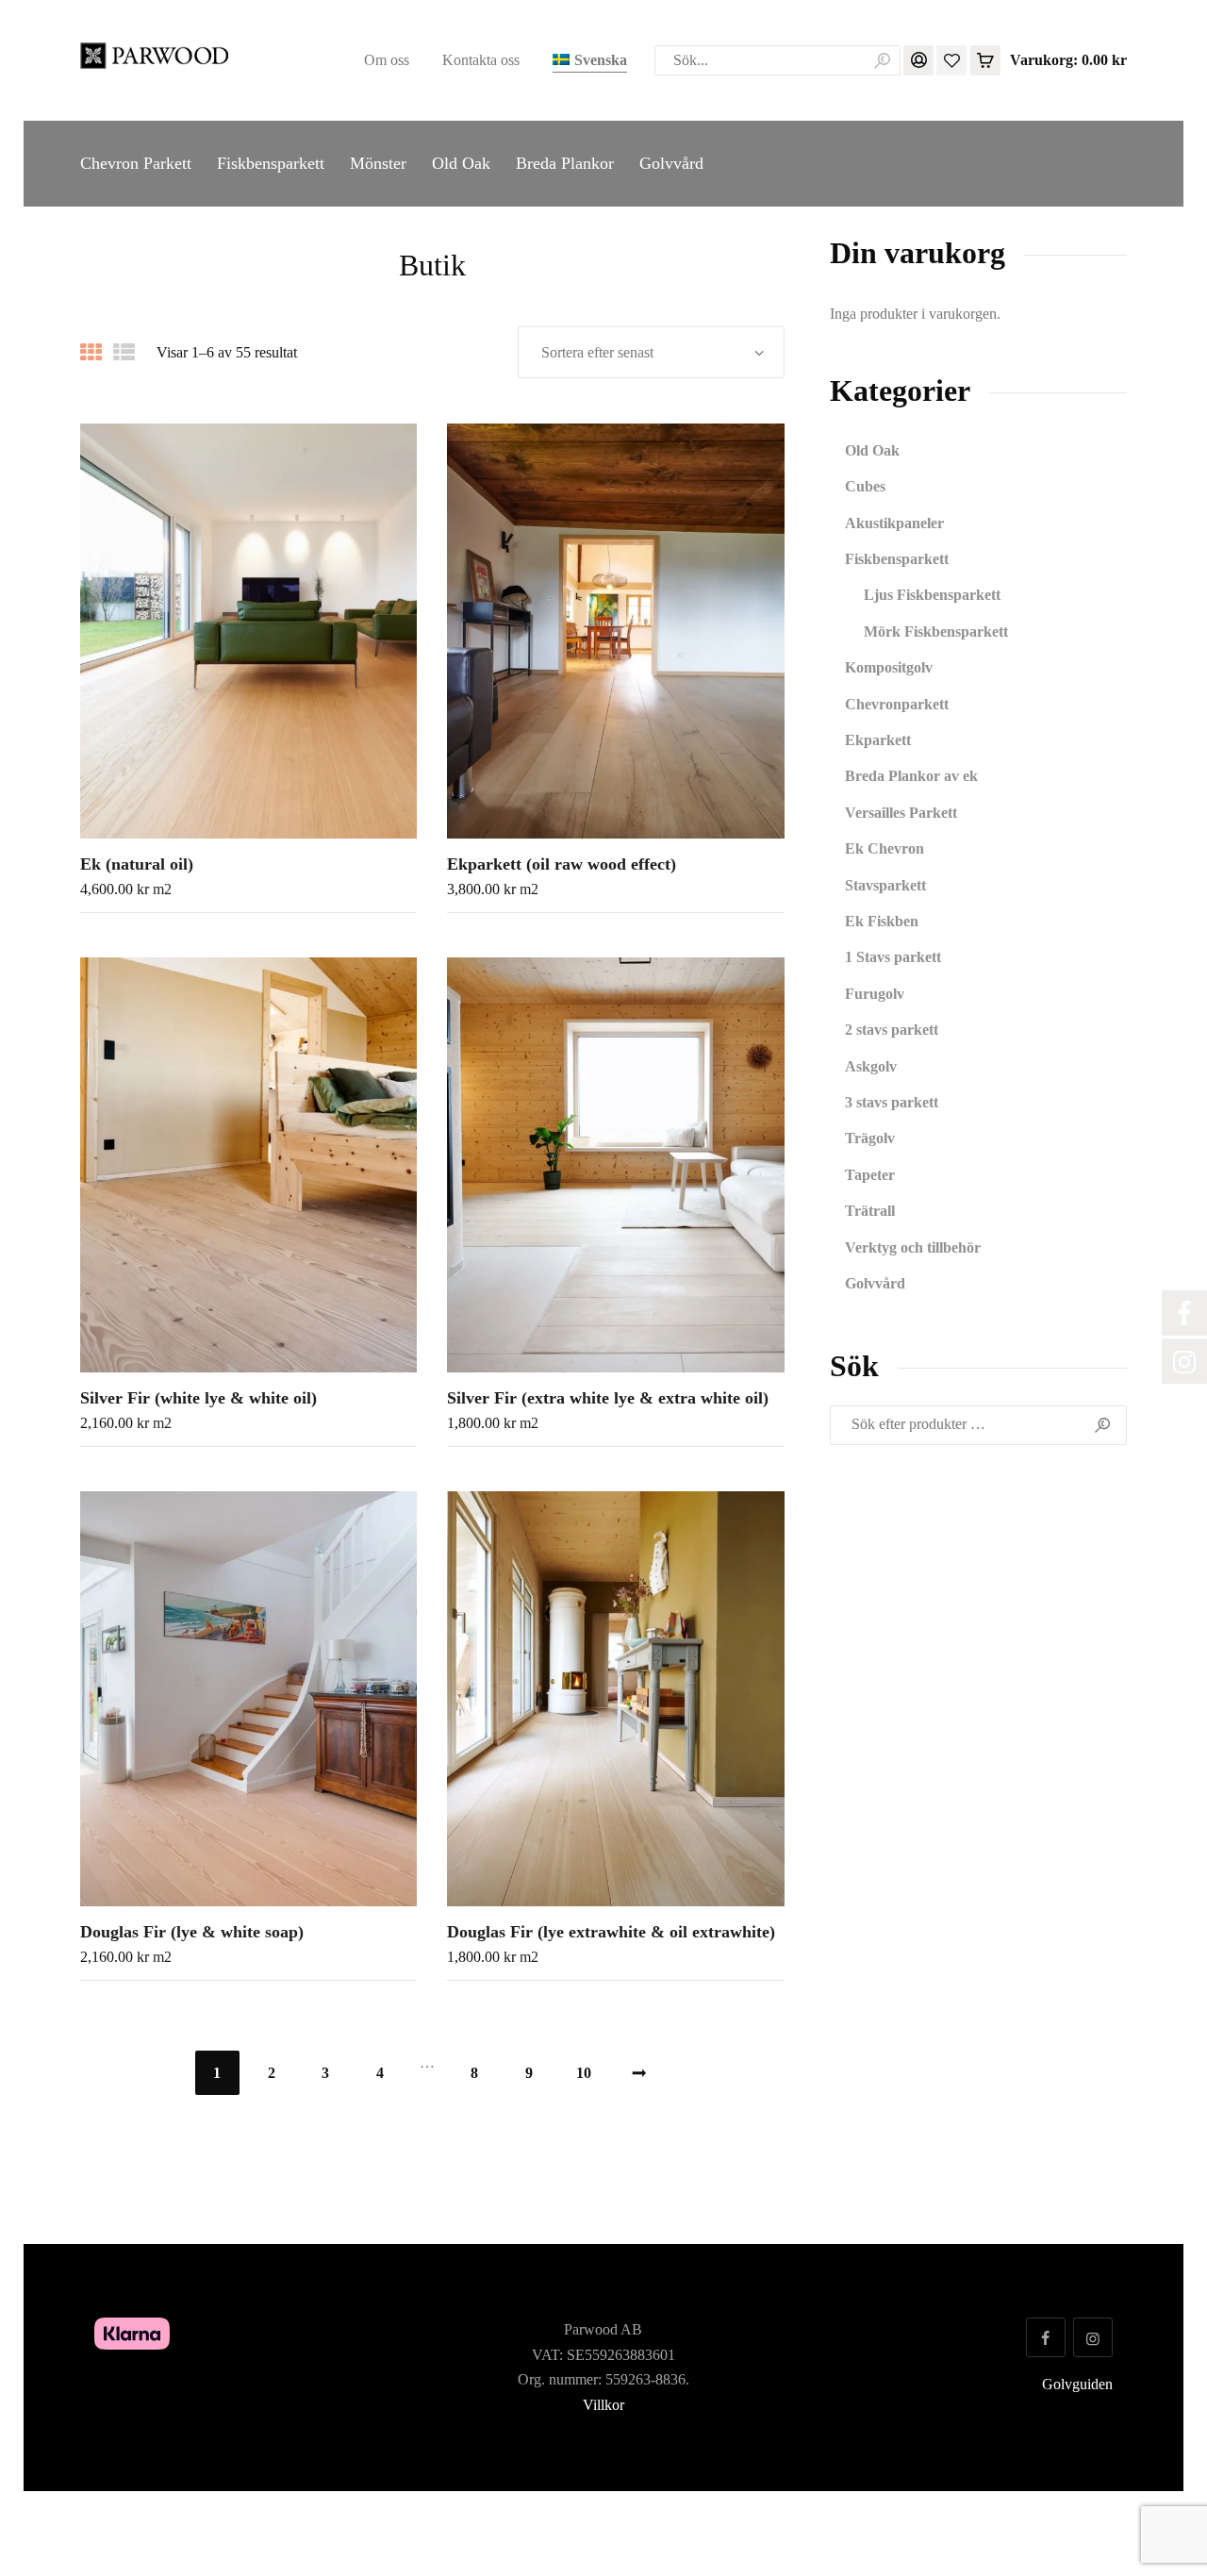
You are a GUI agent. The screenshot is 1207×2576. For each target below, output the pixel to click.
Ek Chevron (885, 848)
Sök (1104, 1425)
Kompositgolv (889, 667)
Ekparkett (878, 740)
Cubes (865, 486)
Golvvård (875, 1283)
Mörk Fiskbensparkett (936, 632)
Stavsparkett (885, 885)
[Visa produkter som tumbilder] (91, 352)
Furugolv (875, 994)
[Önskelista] (951, 59)
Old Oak (872, 450)
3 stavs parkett (892, 1102)
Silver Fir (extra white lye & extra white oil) (608, 1398)
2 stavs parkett (892, 1030)
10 (584, 2073)
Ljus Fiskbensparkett (932, 595)
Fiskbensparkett (897, 559)
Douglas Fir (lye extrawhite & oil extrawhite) (611, 1932)
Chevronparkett (897, 704)
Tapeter (870, 1175)
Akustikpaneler (894, 523)
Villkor (603, 2405)
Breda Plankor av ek (911, 776)
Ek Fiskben (882, 921)
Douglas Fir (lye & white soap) (192, 1932)
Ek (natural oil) (137, 864)
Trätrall (870, 1211)
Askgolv (871, 1066)
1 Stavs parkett (893, 957)
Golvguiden (1077, 2384)
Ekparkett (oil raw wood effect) (562, 864)
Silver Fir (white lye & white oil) (198, 1398)
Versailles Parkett (901, 813)
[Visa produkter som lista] (124, 352)
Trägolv (870, 1138)
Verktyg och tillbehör (913, 1247)
